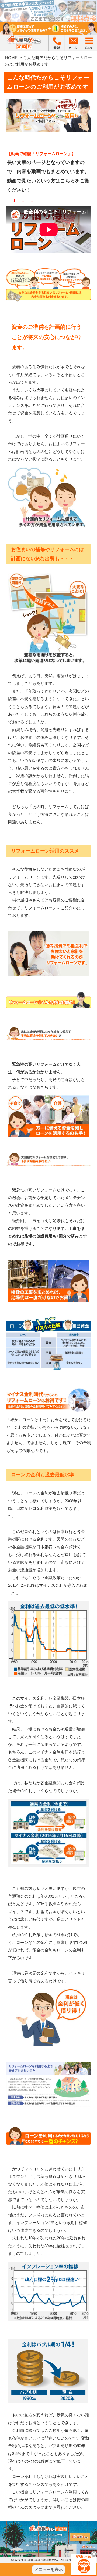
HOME (11, 58)
